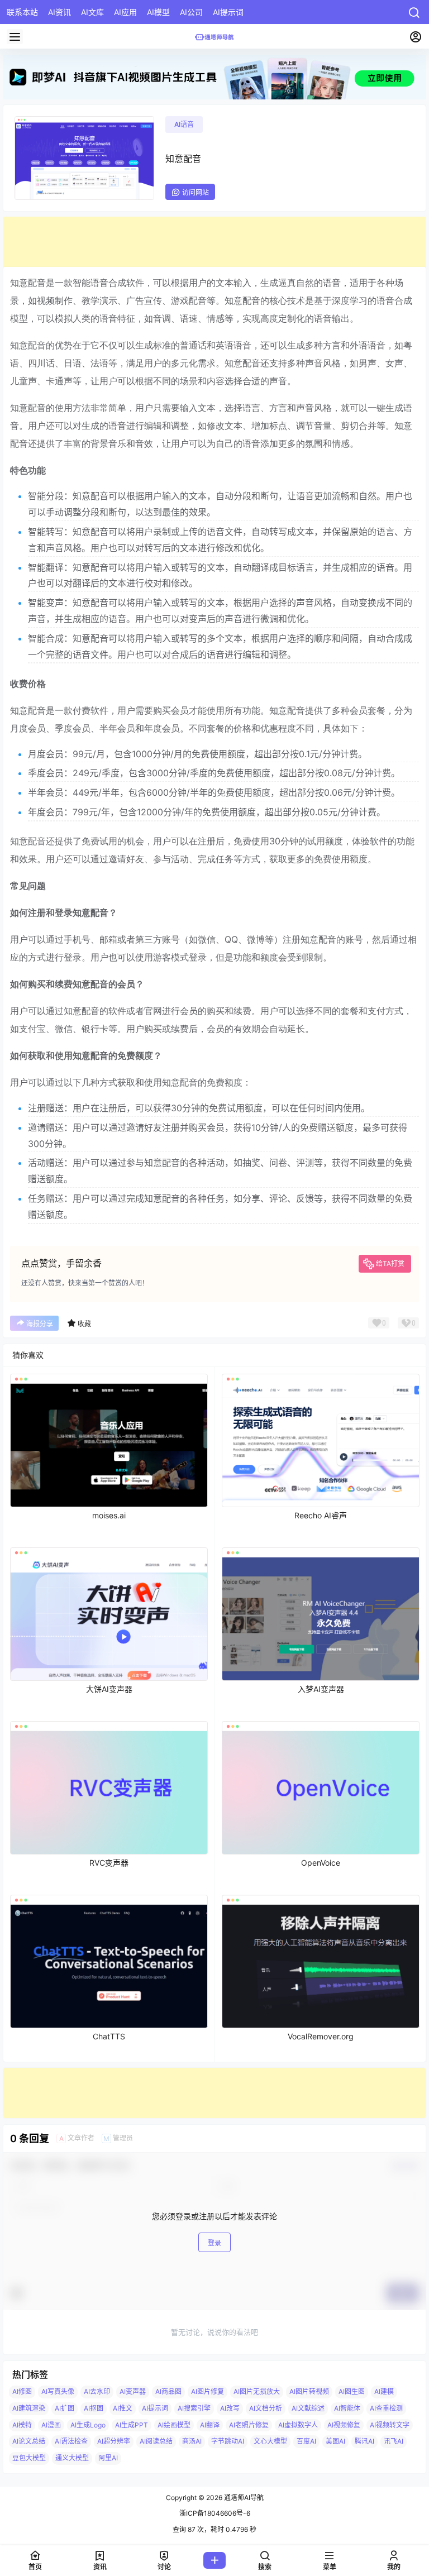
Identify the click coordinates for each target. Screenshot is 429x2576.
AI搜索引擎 (194, 2408)
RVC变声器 (109, 1863)
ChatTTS (109, 2036)
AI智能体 (347, 2408)
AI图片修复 (208, 2391)
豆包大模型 (29, 2458)
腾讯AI (364, 2441)
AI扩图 (65, 2408)
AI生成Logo (88, 2424)
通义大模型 (72, 2458)
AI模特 (22, 2424)
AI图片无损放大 (257, 2391)
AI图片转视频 (309, 2391)
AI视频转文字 (390, 2424)
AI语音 (184, 124)
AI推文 (123, 2408)
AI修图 (22, 2391)
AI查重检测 (386, 2408)
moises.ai (109, 1515)
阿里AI (108, 2458)
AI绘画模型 (174, 2424)
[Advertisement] (214, 242)
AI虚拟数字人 (298, 2424)
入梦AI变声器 (321, 1689)
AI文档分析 (266, 2408)
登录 (214, 2243)
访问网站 (196, 192)
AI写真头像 (58, 2391)
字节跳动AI (228, 2441)
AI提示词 (155, 2408)
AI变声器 (133, 2391)
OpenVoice (321, 1863)
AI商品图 (168, 2391)
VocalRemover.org (321, 2036)
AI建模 (384, 2391)
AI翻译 (210, 2424)
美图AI (335, 2441)
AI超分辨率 (114, 2441)
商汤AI (192, 2441)
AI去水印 (97, 2391)
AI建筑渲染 (29, 2408)
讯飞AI (394, 2441)
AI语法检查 (71, 2441)
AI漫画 (51, 2424)
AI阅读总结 (156, 2441)
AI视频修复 (344, 2424)
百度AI (306, 2441)
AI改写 (230, 2408)
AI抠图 (94, 2408)
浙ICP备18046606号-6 (215, 2513)
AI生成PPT (132, 2424)
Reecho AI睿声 (321, 1515)
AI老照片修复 (249, 2424)
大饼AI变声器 (109, 1689)
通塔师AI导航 (243, 2498)
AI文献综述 (308, 2408)
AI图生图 (352, 2391)
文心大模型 (270, 2441)
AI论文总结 (29, 2441)
